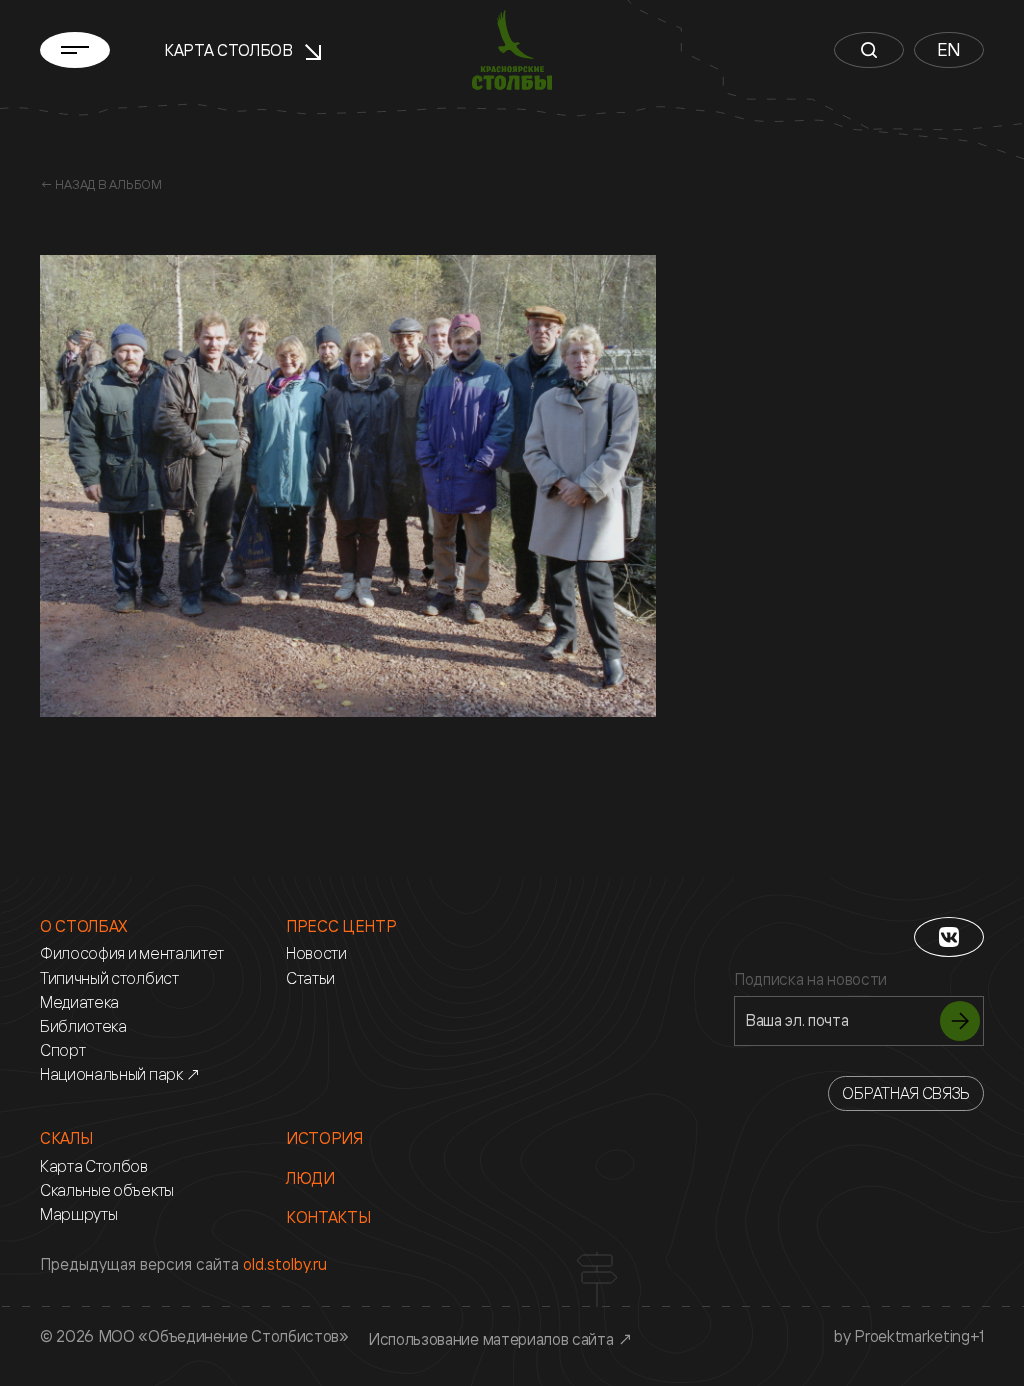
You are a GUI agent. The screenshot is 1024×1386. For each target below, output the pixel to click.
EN (949, 49)
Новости (316, 953)
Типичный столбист (109, 978)
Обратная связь (906, 1093)
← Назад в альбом (101, 184)
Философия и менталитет (132, 953)
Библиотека (83, 1026)
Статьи (310, 978)
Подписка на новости (810, 979)
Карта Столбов (230, 50)
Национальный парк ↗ (120, 1074)
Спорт (62, 1050)
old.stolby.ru (285, 1264)
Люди (310, 1178)
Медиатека (79, 1002)
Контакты (328, 1217)
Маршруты (78, 1214)
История (324, 1138)
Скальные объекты (107, 1190)
